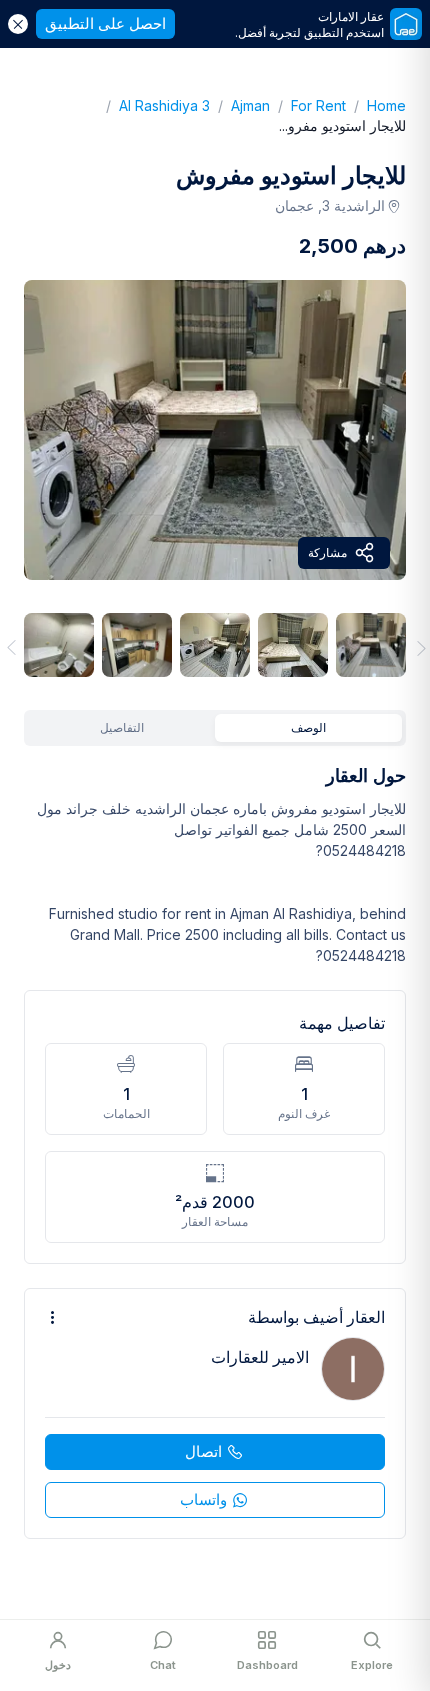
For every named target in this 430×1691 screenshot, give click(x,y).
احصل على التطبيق (105, 23)
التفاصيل (122, 727)
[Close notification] (18, 24)
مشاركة (327, 552)
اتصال (203, 1451)
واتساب (203, 1499)
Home (376, 105)
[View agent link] (215, 1413)
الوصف (308, 727)
